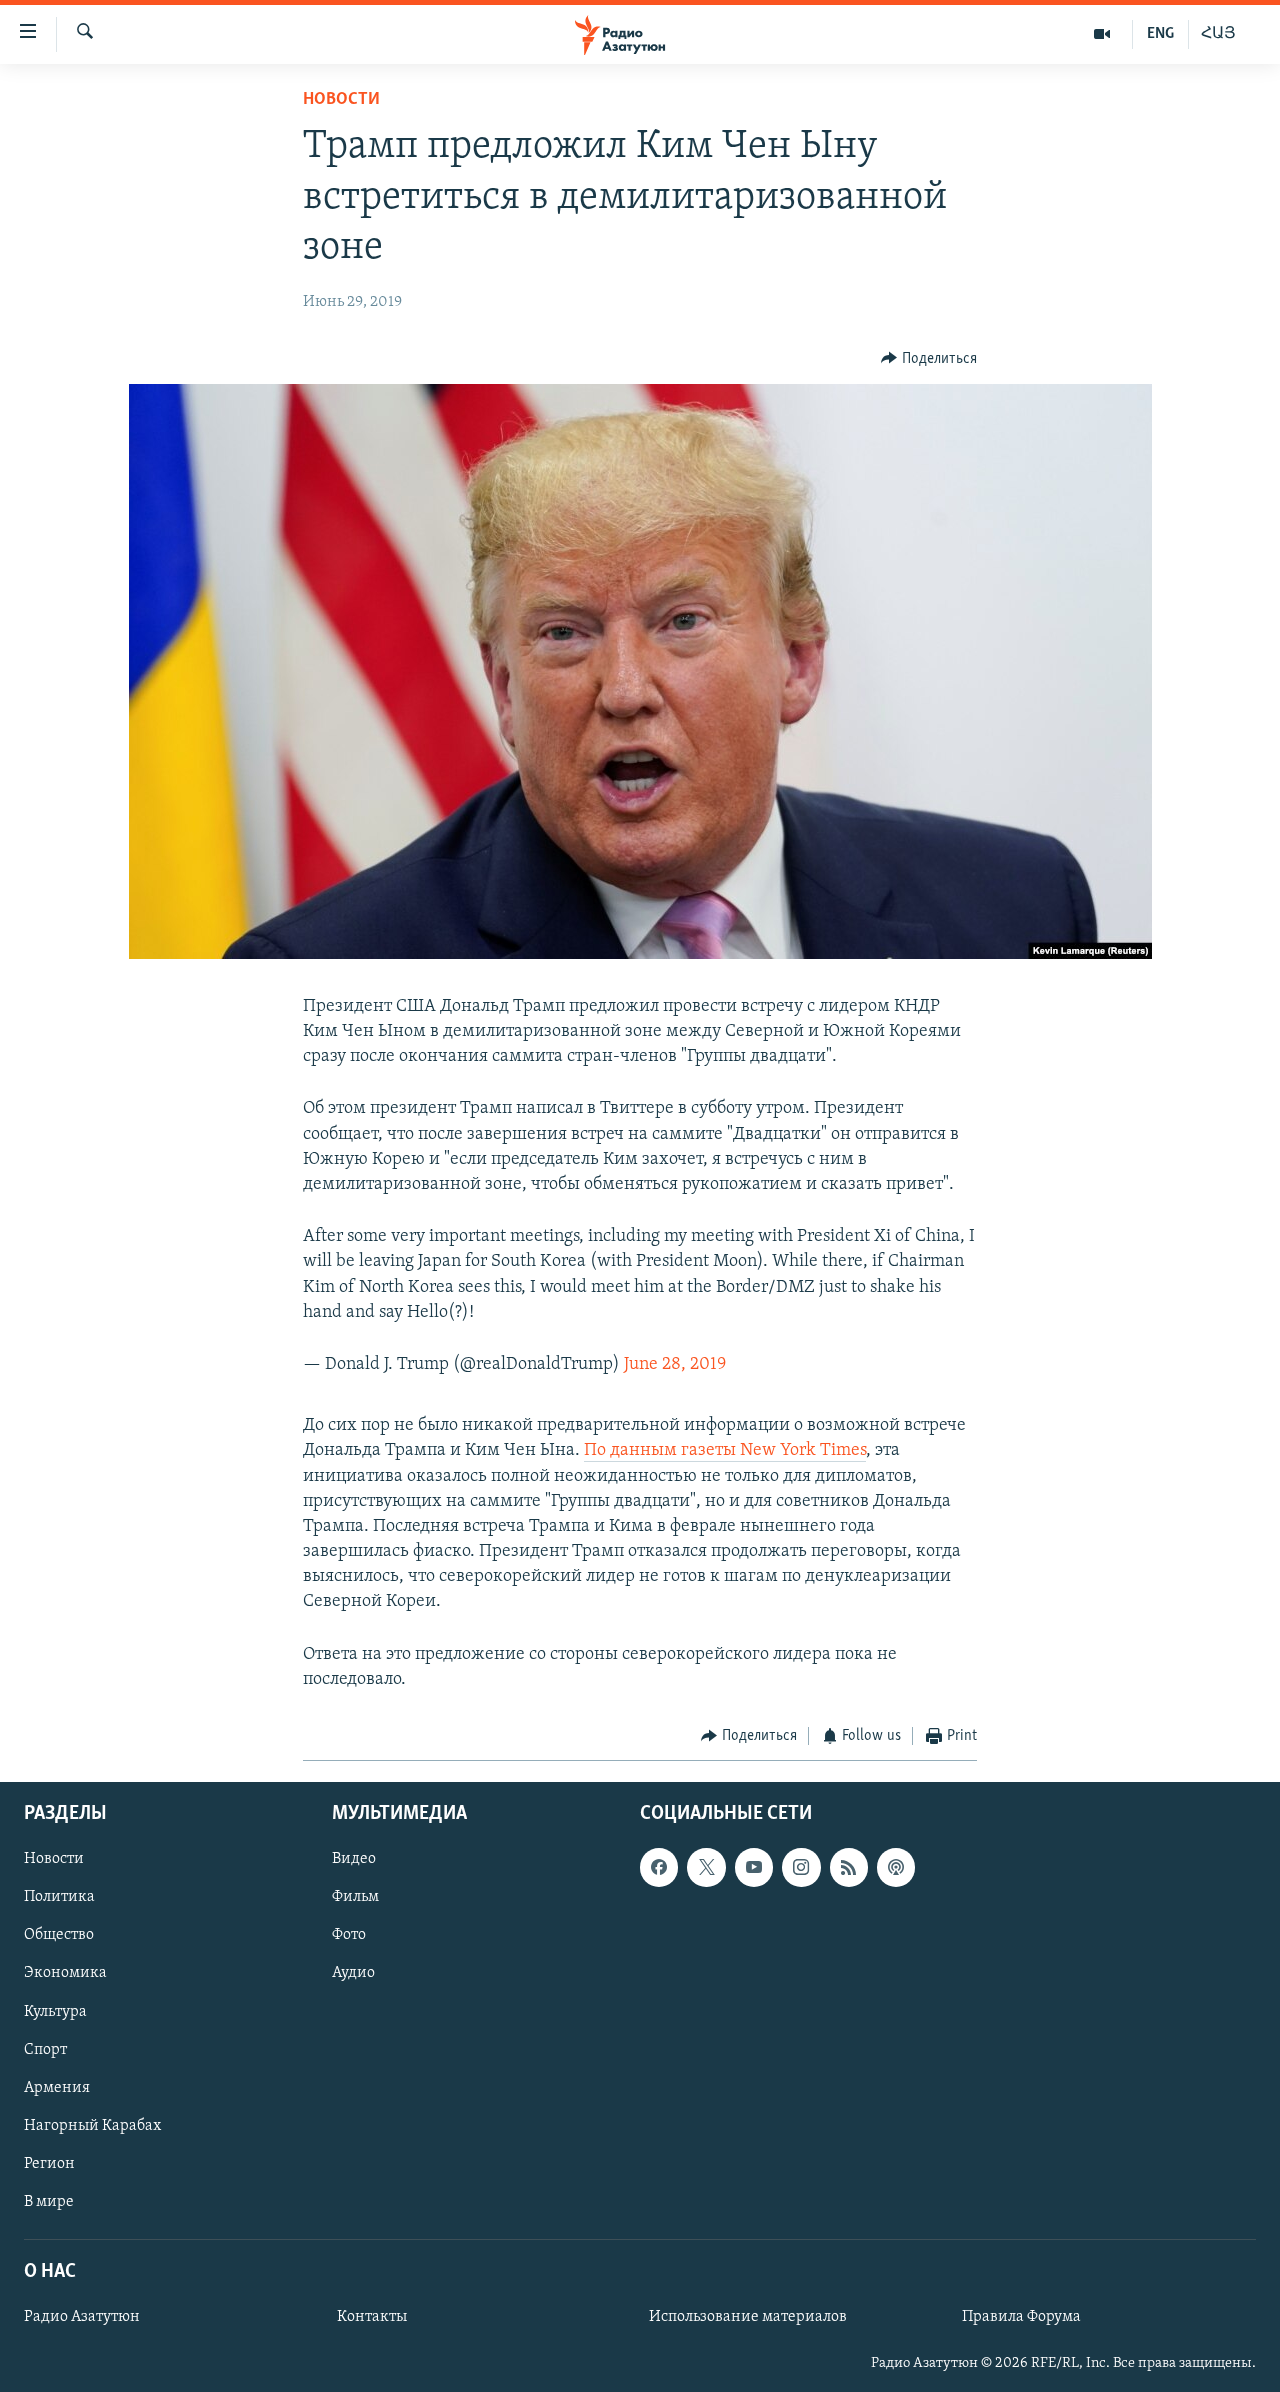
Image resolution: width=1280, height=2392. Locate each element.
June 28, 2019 (675, 1365)
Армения (57, 2087)
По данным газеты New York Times (725, 1451)
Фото (349, 1935)
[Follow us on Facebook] (659, 1867)
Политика (59, 1897)
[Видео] (1102, 34)
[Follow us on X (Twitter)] (706, 1867)
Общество (59, 1935)
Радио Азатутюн (82, 2317)
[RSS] (849, 1867)
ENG (1160, 34)
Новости (341, 100)
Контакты (372, 2317)
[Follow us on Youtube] (754, 1867)
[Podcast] (896, 1867)
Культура (55, 2011)
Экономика (65, 1973)
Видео (354, 1859)
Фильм (355, 1897)
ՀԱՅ (1218, 34)
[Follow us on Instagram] (801, 1867)
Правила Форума (1021, 2317)
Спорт (45, 2049)
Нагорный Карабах (92, 2125)
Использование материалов (748, 2317)
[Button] (929, 359)
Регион (49, 2163)
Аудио (353, 1973)
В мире (49, 2201)
